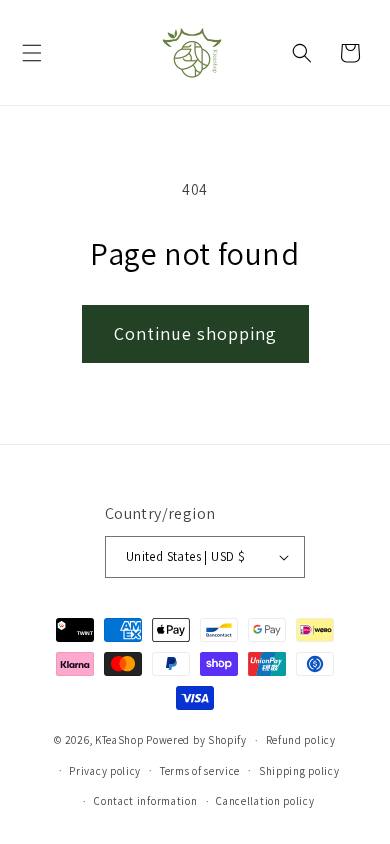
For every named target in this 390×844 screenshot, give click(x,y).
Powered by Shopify (196, 740)
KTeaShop (119, 740)
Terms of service (200, 771)
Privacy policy (105, 771)
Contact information (145, 801)
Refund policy (301, 740)
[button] (32, 53)
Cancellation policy (265, 801)
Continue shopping (195, 333)
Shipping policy (299, 771)
